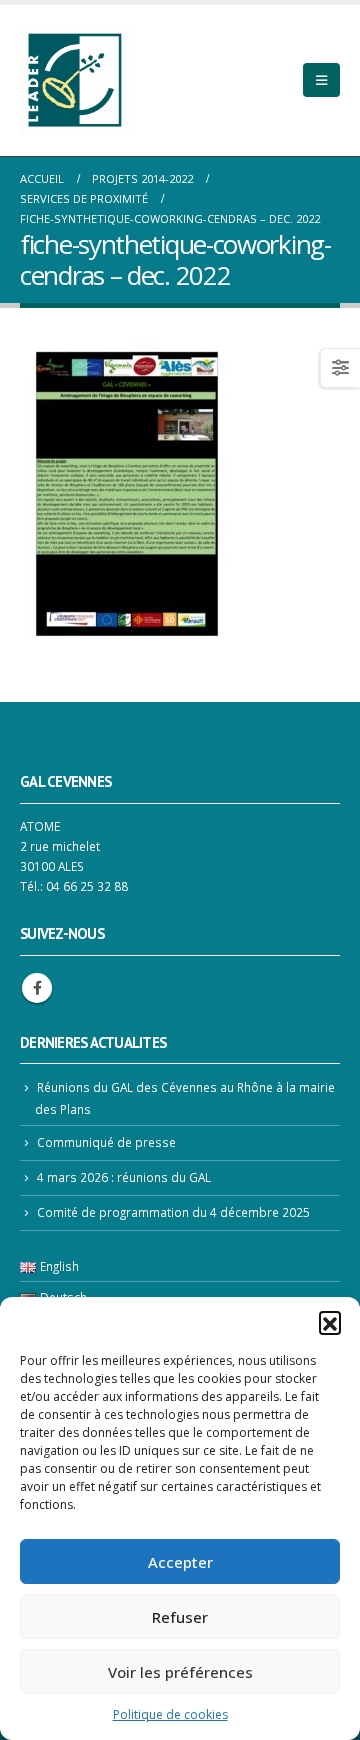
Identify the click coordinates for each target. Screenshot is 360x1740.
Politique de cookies (170, 1714)
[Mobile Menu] (321, 80)
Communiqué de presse (106, 1142)
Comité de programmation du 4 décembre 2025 (173, 1212)
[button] (330, 1322)
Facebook (37, 988)
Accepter (180, 1562)
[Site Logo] (75, 80)
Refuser (180, 1617)
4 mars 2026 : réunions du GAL (124, 1177)
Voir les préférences (180, 1672)
